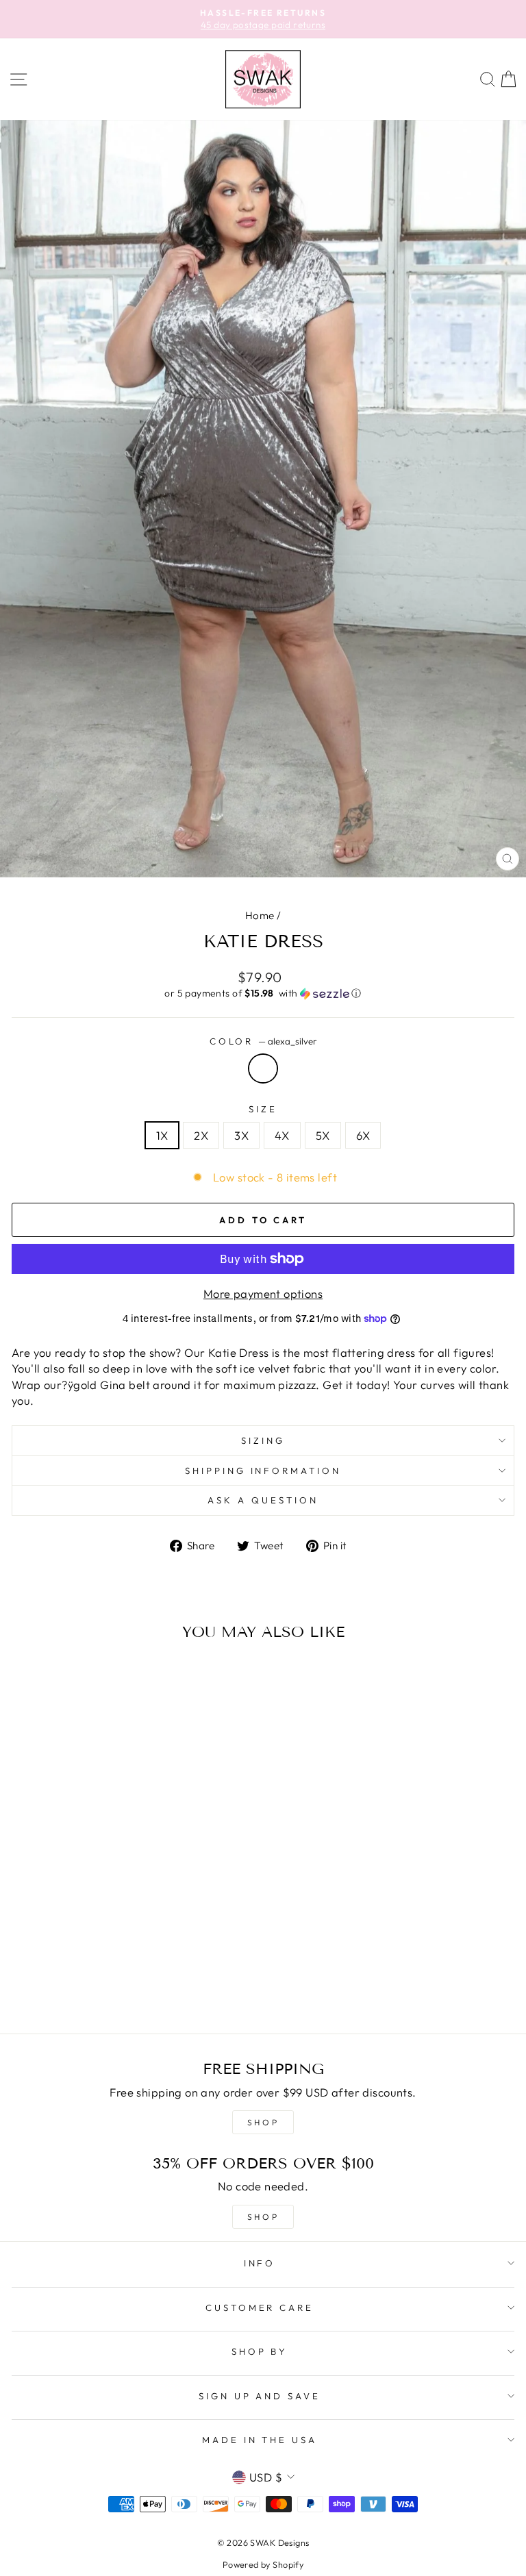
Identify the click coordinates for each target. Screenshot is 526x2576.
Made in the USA (260, 2440)
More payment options (263, 1293)
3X (241, 1135)
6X (363, 1135)
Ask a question (263, 1500)
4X (282, 1135)
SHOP (263, 2122)
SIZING (263, 1440)
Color (263, 1041)
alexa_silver (263, 1068)
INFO (260, 2263)
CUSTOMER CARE (260, 2308)
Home (260, 915)
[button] (263, 993)
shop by (260, 2351)
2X (201, 1135)
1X (162, 1135)
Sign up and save (260, 2396)
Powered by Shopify (263, 2564)
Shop (263, 2217)
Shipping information (263, 1471)
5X (323, 1135)
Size (263, 1109)
